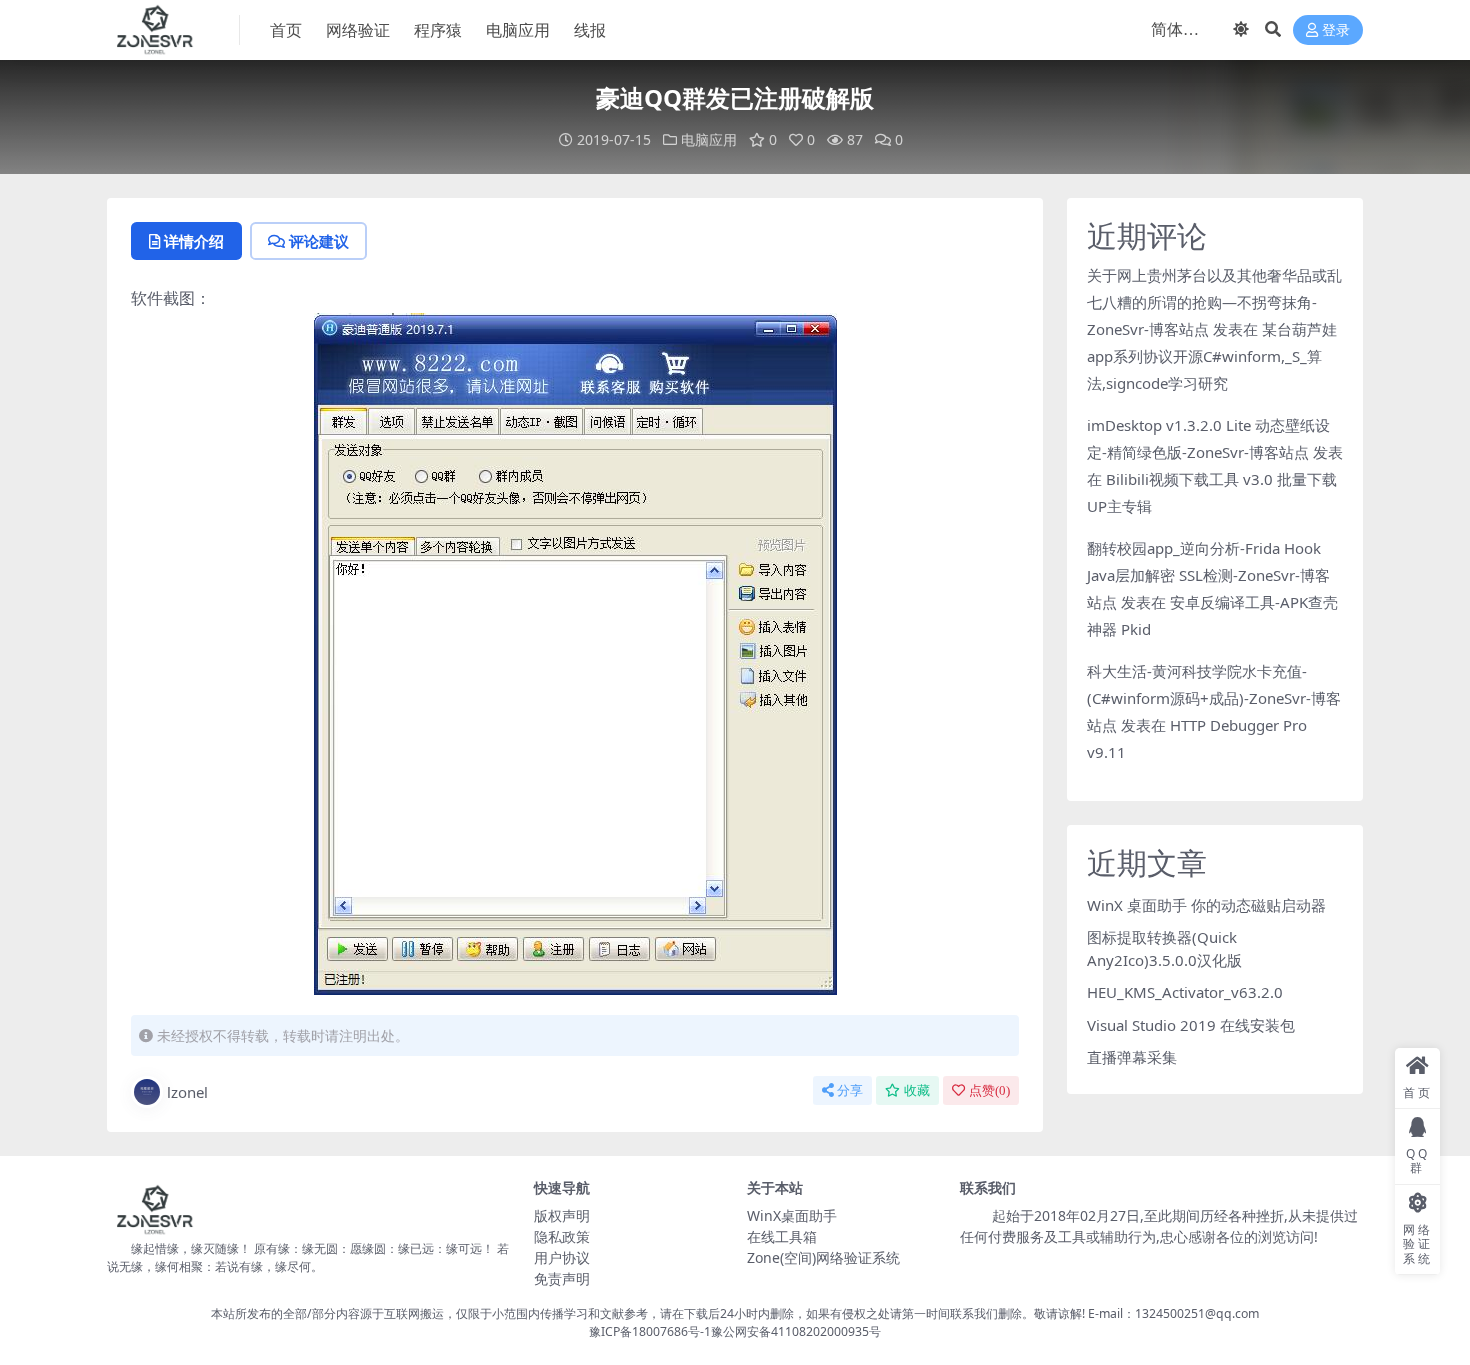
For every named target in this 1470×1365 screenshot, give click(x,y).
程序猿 (438, 30)
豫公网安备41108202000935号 (796, 1331)
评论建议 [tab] (319, 241)
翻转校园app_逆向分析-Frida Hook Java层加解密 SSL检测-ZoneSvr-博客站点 (1208, 575)
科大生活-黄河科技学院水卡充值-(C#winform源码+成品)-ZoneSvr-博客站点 (1214, 698)
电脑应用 (518, 30)
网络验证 (358, 30)
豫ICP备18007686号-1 (650, 1331)
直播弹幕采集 (1132, 1057)
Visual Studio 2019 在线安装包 (1191, 1025)
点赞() (989, 1090)
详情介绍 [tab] (194, 241)
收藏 (917, 1090)
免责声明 (562, 1278)
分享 (850, 1090)
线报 (590, 30)
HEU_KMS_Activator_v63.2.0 (1185, 992)
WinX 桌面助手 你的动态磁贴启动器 (1206, 905)
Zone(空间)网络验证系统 (823, 1257)
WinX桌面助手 (792, 1215)
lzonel (187, 1092)
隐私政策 (562, 1236)
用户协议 (562, 1257)
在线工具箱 (782, 1236)
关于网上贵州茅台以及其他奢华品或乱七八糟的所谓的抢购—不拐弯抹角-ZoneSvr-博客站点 (1214, 302)
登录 (1336, 30)
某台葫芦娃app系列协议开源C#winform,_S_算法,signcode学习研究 (1212, 356)
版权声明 (562, 1215)
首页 (286, 30)
